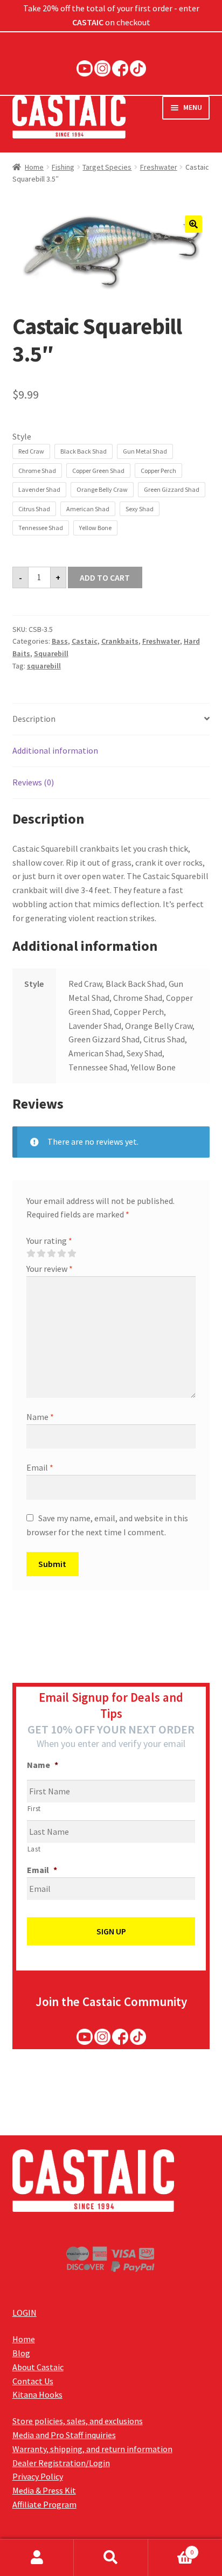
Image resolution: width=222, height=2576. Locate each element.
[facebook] (120, 68)
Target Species (107, 167)
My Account (37, 2558)
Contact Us (33, 2381)
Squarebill (51, 653)
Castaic (85, 641)
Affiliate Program (44, 2504)
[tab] (111, 719)
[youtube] (85, 68)
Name (40, 1417)
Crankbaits (120, 641)
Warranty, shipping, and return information (92, 2449)
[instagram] (102, 68)
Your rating (49, 1241)
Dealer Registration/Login (61, 2463)
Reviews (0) (33, 782)
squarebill (44, 666)
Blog (21, 2353)
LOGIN (25, 2313)
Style (22, 436)
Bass (60, 641)
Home (34, 167)
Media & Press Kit (44, 2490)
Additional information (55, 750)
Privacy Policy (38, 2476)
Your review (50, 1269)
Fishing (63, 167)
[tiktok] (138, 68)
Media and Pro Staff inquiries (64, 2435)
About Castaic (38, 2367)
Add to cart (105, 577)
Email (40, 1467)
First (34, 1809)
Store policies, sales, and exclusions (78, 2421)
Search (111, 2558)
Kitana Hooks (37, 2394)
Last (34, 1849)
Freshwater (159, 167)
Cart (171, 2548)
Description (34, 719)
